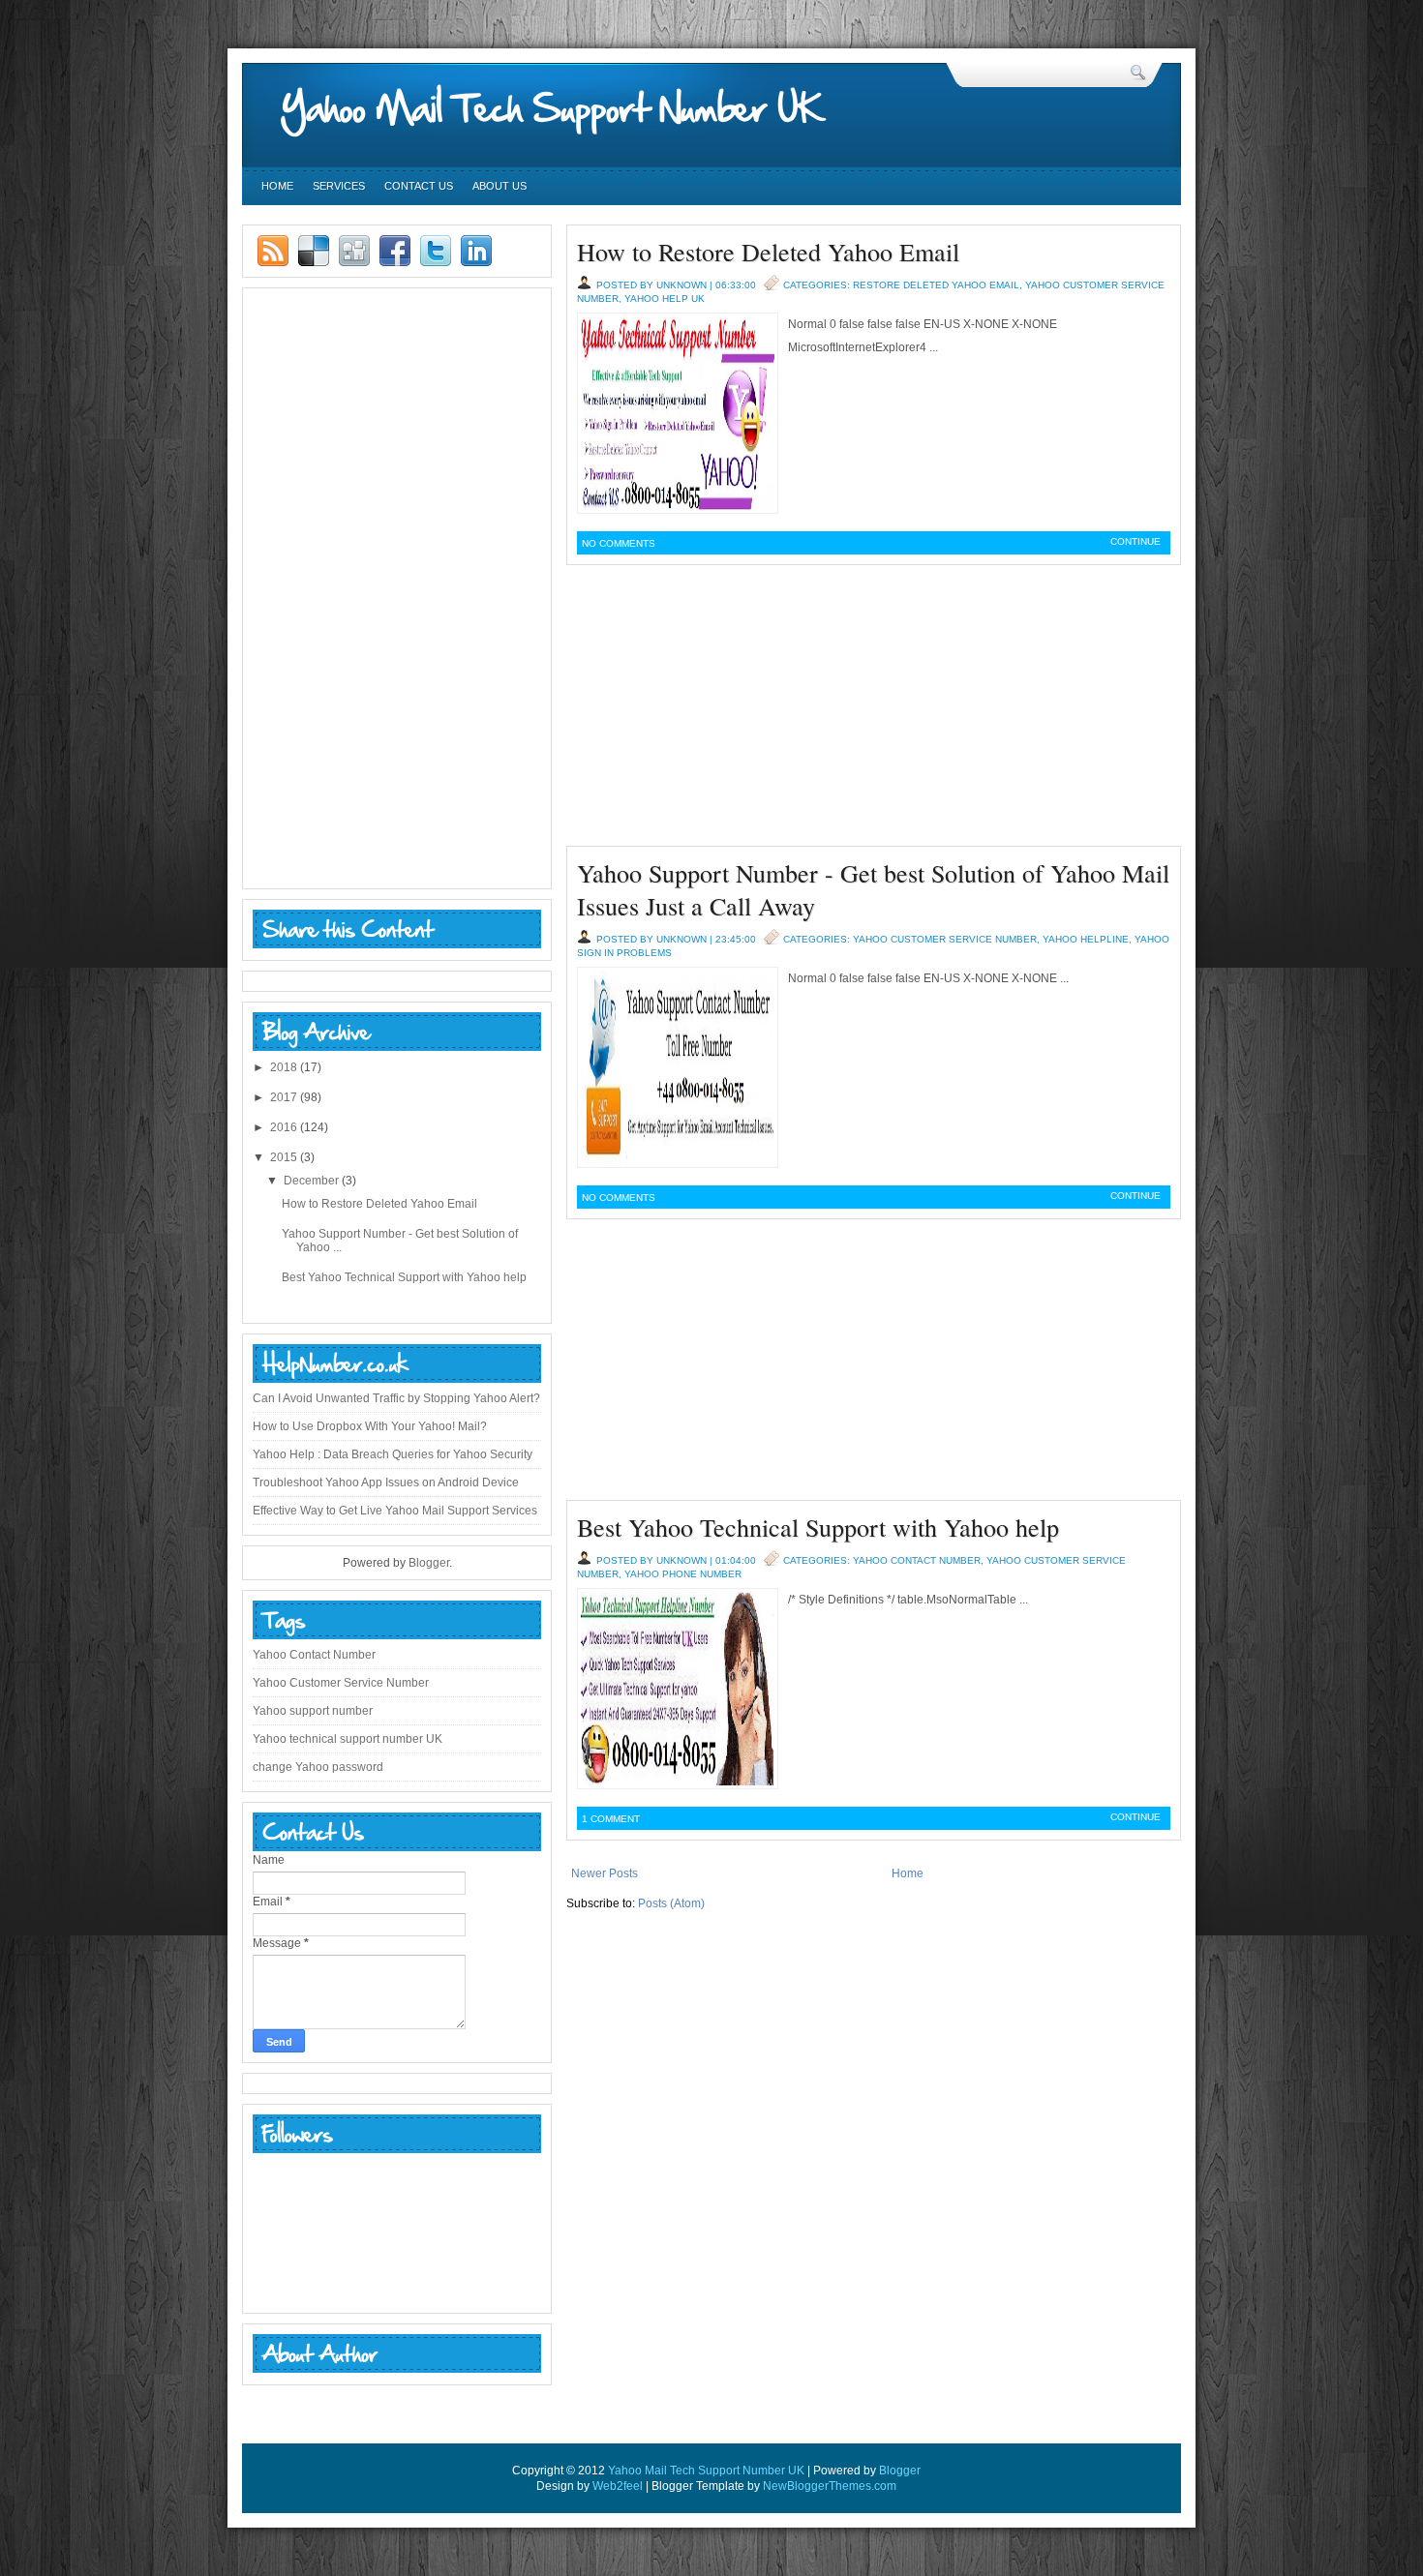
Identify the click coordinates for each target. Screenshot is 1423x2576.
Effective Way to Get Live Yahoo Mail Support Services (395, 1511)
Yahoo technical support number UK (348, 1739)
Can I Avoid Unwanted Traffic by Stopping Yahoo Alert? (396, 1398)
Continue (1135, 541)
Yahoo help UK (665, 299)
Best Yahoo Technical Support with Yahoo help (818, 1527)
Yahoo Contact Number (917, 1560)
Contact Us (419, 186)
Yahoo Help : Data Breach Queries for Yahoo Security (393, 1454)
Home (277, 186)
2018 (284, 1067)
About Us (500, 186)
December (311, 1181)
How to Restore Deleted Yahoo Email (768, 252)
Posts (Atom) (671, 1903)
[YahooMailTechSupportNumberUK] (571, 108)
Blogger (429, 1563)
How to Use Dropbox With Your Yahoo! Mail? (370, 1426)
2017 (284, 1097)
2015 (284, 1157)
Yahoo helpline (1086, 939)
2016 (284, 1127)
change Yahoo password (318, 1767)
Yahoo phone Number (683, 1574)
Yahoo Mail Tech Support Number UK (706, 2471)
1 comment (611, 1819)
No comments (619, 543)
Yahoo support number (313, 1711)
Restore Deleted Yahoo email (936, 285)
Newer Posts (605, 1873)
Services (339, 186)
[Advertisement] (874, 710)
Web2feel (618, 2486)
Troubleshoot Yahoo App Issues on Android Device (386, 1483)
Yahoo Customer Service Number (945, 939)
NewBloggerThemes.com (830, 2486)
